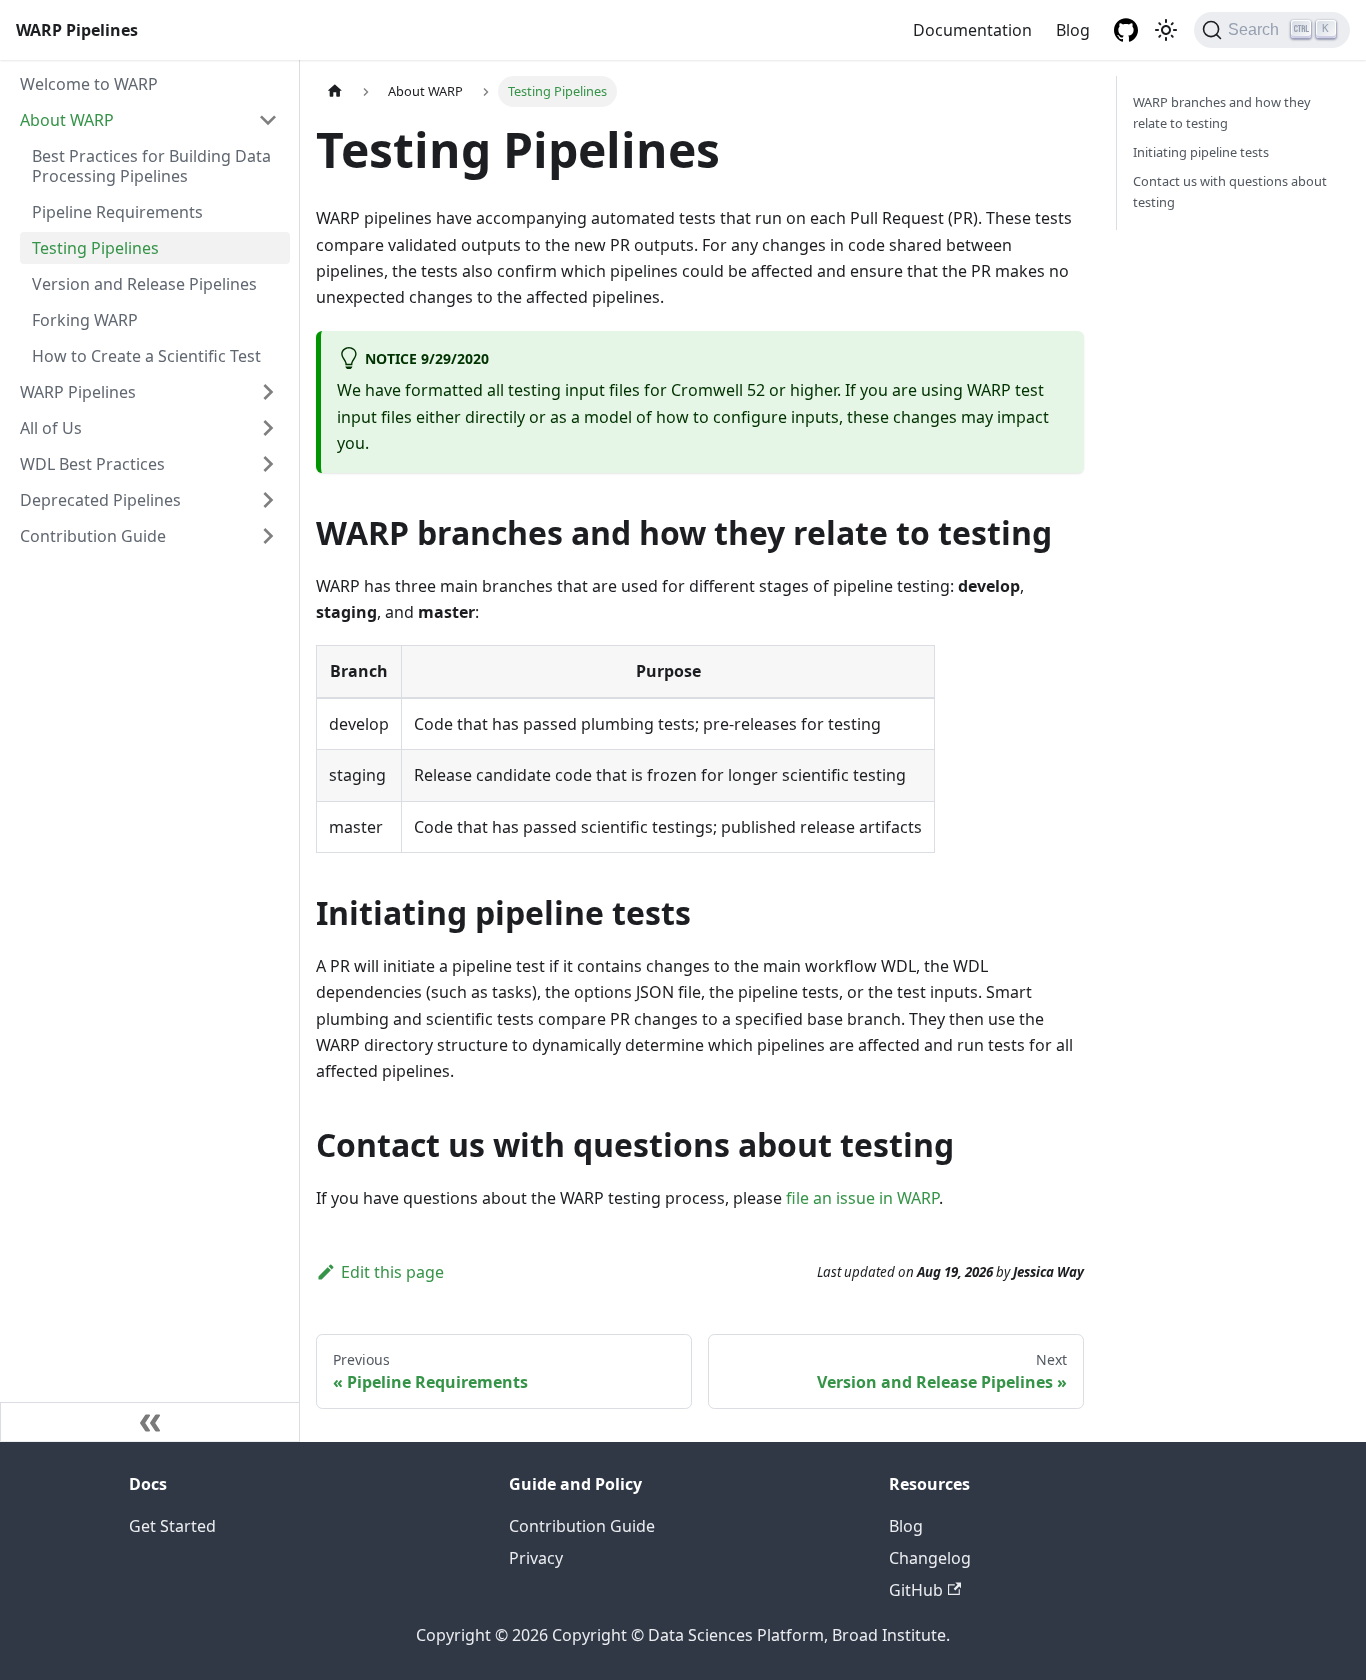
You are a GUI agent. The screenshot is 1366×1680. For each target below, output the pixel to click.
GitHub (916, 1590)
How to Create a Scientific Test (146, 356)
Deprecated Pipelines (100, 500)
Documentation (972, 30)
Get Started (172, 1526)
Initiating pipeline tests (1201, 152)
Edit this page (392, 1272)
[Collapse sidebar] (150, 1422)
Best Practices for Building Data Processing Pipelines (151, 166)
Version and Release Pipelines (144, 284)
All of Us (51, 428)
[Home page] (335, 91)
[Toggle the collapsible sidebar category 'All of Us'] (268, 428)
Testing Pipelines (95, 248)
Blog (1073, 30)
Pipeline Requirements (117, 212)
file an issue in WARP (862, 1198)
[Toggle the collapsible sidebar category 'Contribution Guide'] (268, 536)
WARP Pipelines (78, 392)
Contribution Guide (93, 536)
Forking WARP (85, 320)
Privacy (536, 1558)
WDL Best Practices (92, 464)
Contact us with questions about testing (1230, 191)
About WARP (67, 120)
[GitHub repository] (1126, 30)
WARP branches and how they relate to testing (1222, 112)
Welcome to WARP (89, 84)
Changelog (930, 1558)
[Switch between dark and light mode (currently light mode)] (1166, 30)
